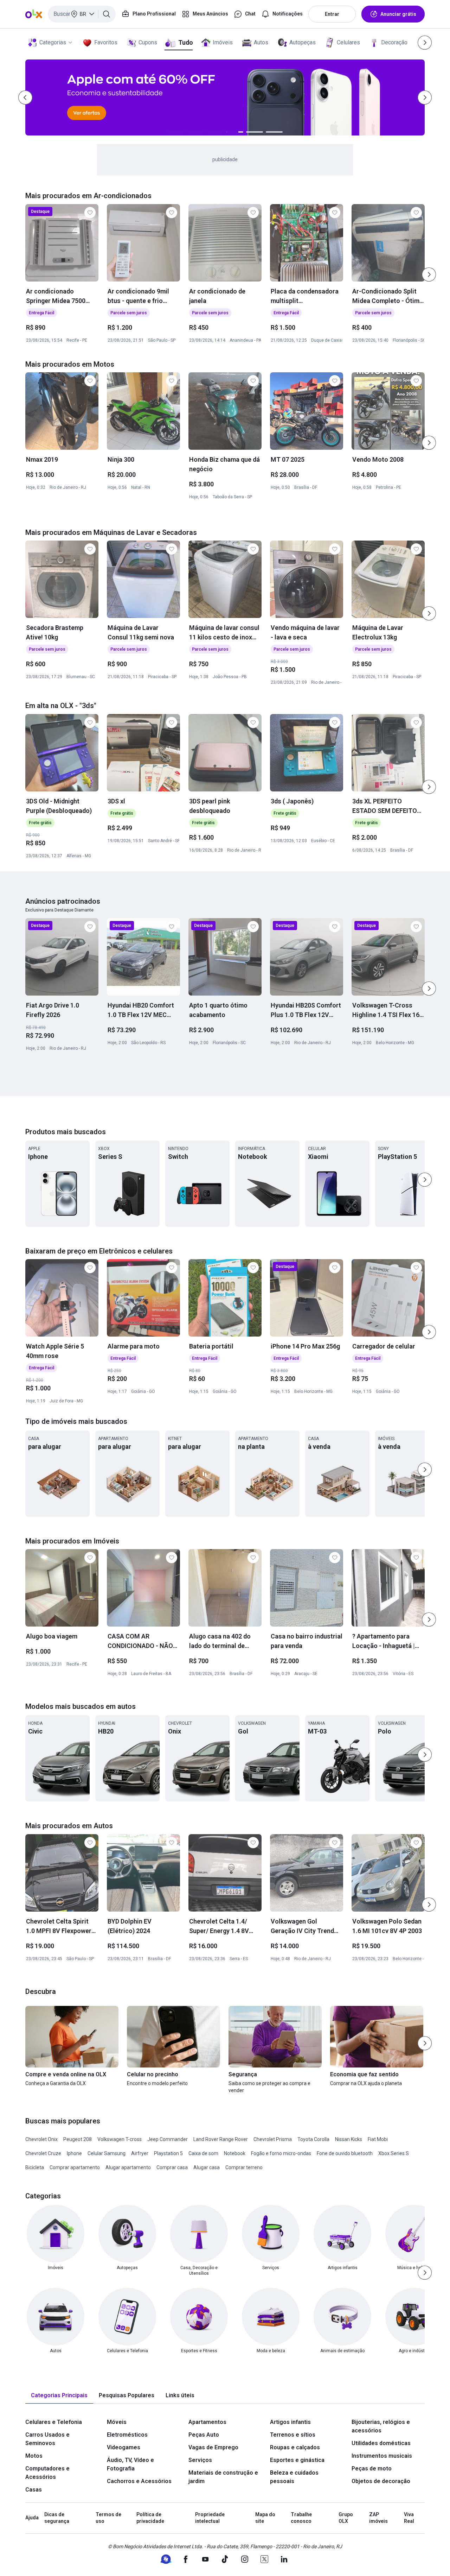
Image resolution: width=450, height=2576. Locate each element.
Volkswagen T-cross (120, 2139)
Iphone (74, 2153)
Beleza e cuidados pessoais (294, 2477)
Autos (261, 42)
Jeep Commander (168, 2139)
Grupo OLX (346, 2518)
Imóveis (223, 42)
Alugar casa (207, 2167)
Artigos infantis (290, 2422)
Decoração (394, 42)
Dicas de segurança (57, 2518)
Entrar (332, 14)
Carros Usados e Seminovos (47, 2439)
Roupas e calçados (295, 2447)
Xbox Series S (394, 2153)
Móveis (117, 2422)
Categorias (53, 42)
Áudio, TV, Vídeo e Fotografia (130, 2464)
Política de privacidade (150, 2518)
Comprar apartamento (75, 2167)
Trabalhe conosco (301, 2518)
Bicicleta (35, 2167)
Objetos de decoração (381, 2481)
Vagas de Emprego (213, 2447)
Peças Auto (204, 2435)
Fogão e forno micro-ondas (281, 2153)
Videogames (124, 2447)
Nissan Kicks (349, 2139)
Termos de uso (108, 2518)
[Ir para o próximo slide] (429, 274)
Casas (34, 2490)
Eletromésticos (127, 2435)
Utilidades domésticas (381, 2443)
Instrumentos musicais (382, 2456)
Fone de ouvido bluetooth (345, 2153)
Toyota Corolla (313, 2139)
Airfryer (140, 2153)
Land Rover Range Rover (221, 2139)
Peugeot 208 (78, 2139)
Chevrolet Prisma (273, 2139)
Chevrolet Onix (41, 2139)
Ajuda (32, 2518)
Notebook (235, 2153)
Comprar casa (172, 2167)
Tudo (185, 42)
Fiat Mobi (378, 2139)
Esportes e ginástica (297, 2460)
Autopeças (303, 42)
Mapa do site (265, 2518)
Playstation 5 (168, 2153)
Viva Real (409, 2518)
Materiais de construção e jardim (223, 2477)
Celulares (348, 42)
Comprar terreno (244, 2167)
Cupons (148, 42)
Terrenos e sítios (293, 2435)
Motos (34, 2456)
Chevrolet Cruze (43, 2153)
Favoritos (106, 42)
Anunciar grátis (398, 14)
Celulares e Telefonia (54, 2422)
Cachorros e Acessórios (139, 2481)
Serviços (200, 2460)
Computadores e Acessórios (47, 2473)
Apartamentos (207, 2422)
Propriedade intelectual (210, 2518)
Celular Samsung (107, 2153)
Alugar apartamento (128, 2167)
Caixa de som (203, 2153)
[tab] (59, 2396)
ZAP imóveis (378, 2518)
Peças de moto (372, 2468)
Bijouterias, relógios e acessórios (381, 2426)
